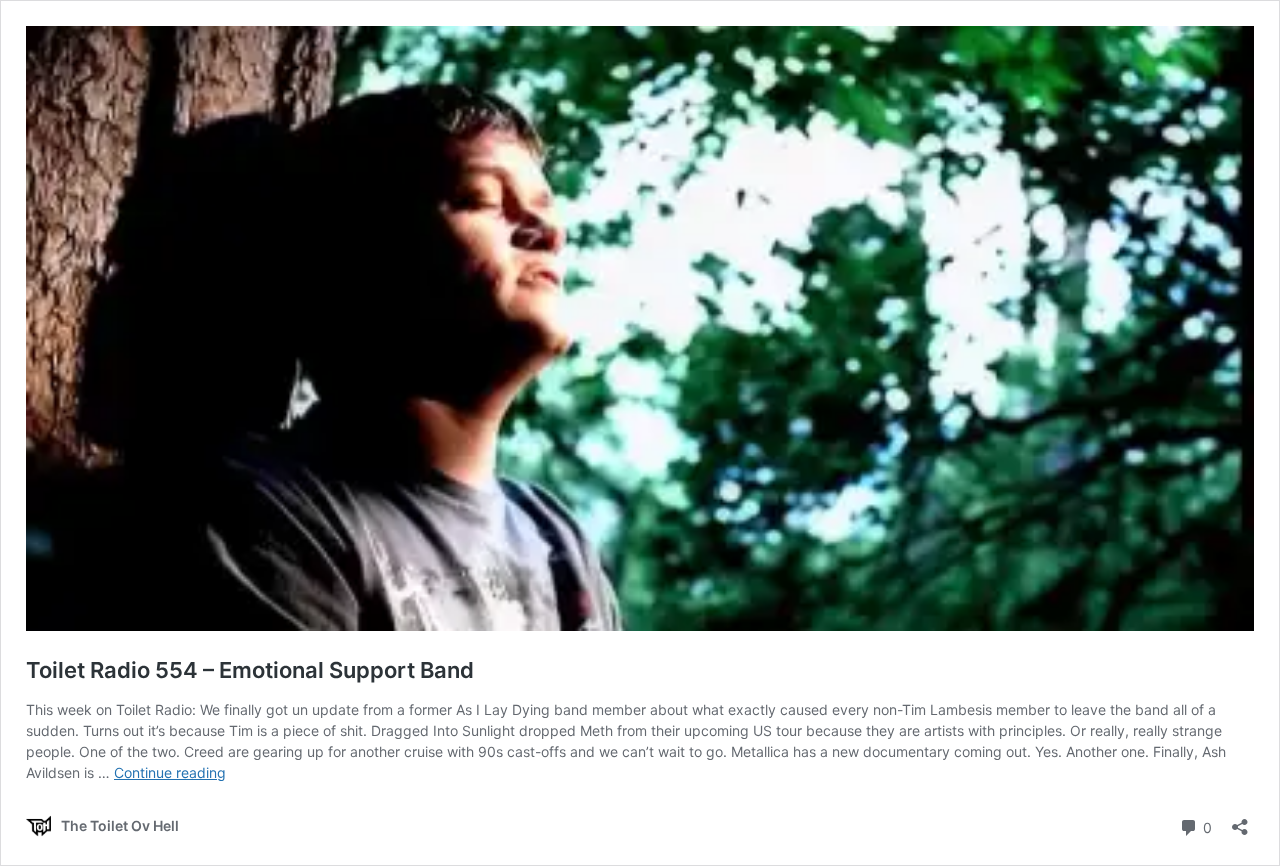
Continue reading (170, 772)
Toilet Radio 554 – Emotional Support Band (250, 670)
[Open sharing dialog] (1240, 820)
